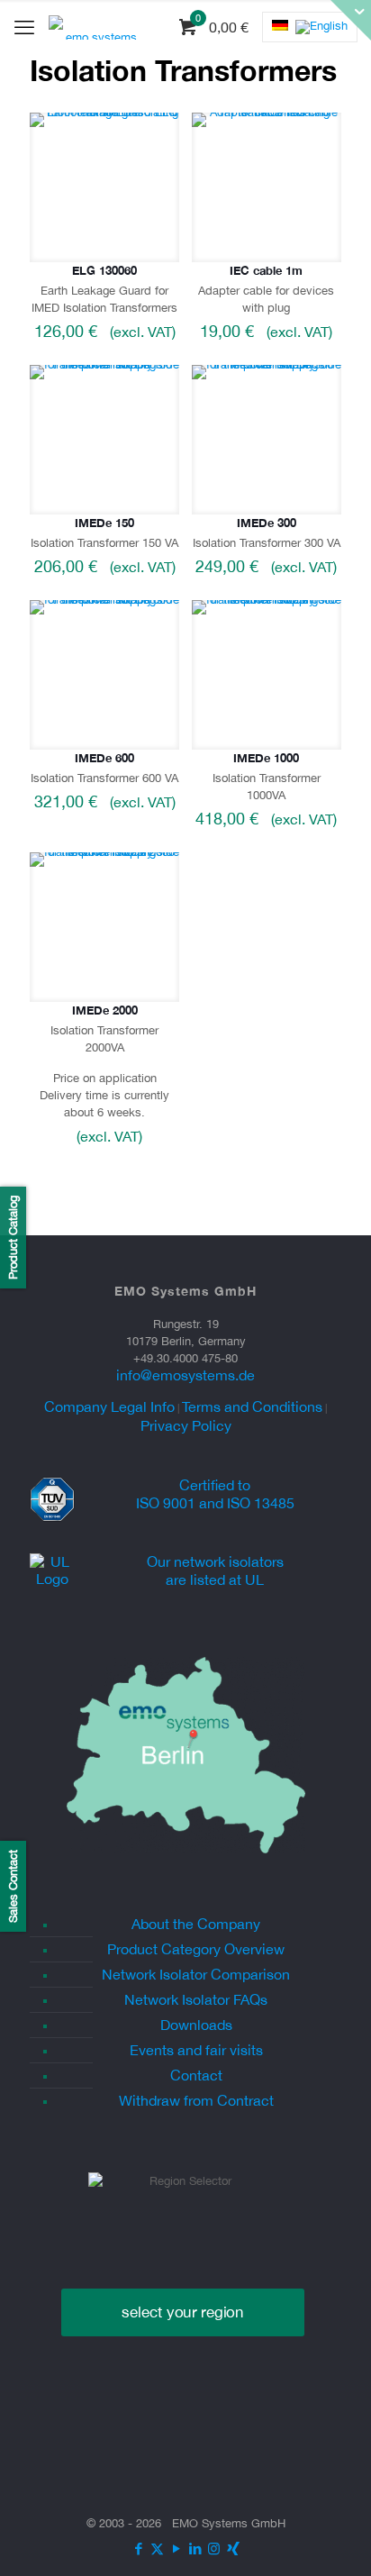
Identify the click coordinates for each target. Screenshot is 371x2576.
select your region (183, 2312)
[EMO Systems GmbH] (94, 27)
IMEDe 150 (104, 523)
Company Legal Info (109, 1406)
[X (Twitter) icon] (157, 2549)
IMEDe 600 (104, 758)
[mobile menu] (24, 27)
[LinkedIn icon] (195, 2549)
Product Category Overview (196, 1949)
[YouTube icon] (176, 2549)
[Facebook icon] (138, 2549)
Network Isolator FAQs (196, 1999)
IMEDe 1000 (266, 758)
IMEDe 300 (267, 523)
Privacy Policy (186, 1425)
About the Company (196, 1924)
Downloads (196, 2025)
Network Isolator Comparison (196, 1974)
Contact (196, 2075)
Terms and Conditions (252, 1406)
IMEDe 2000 (105, 1010)
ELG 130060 (104, 270)
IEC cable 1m (266, 270)
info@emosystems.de (185, 1375)
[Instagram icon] (214, 2549)
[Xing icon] (233, 2549)
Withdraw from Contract (196, 2100)
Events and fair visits (196, 2050)
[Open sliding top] (351, 20)
